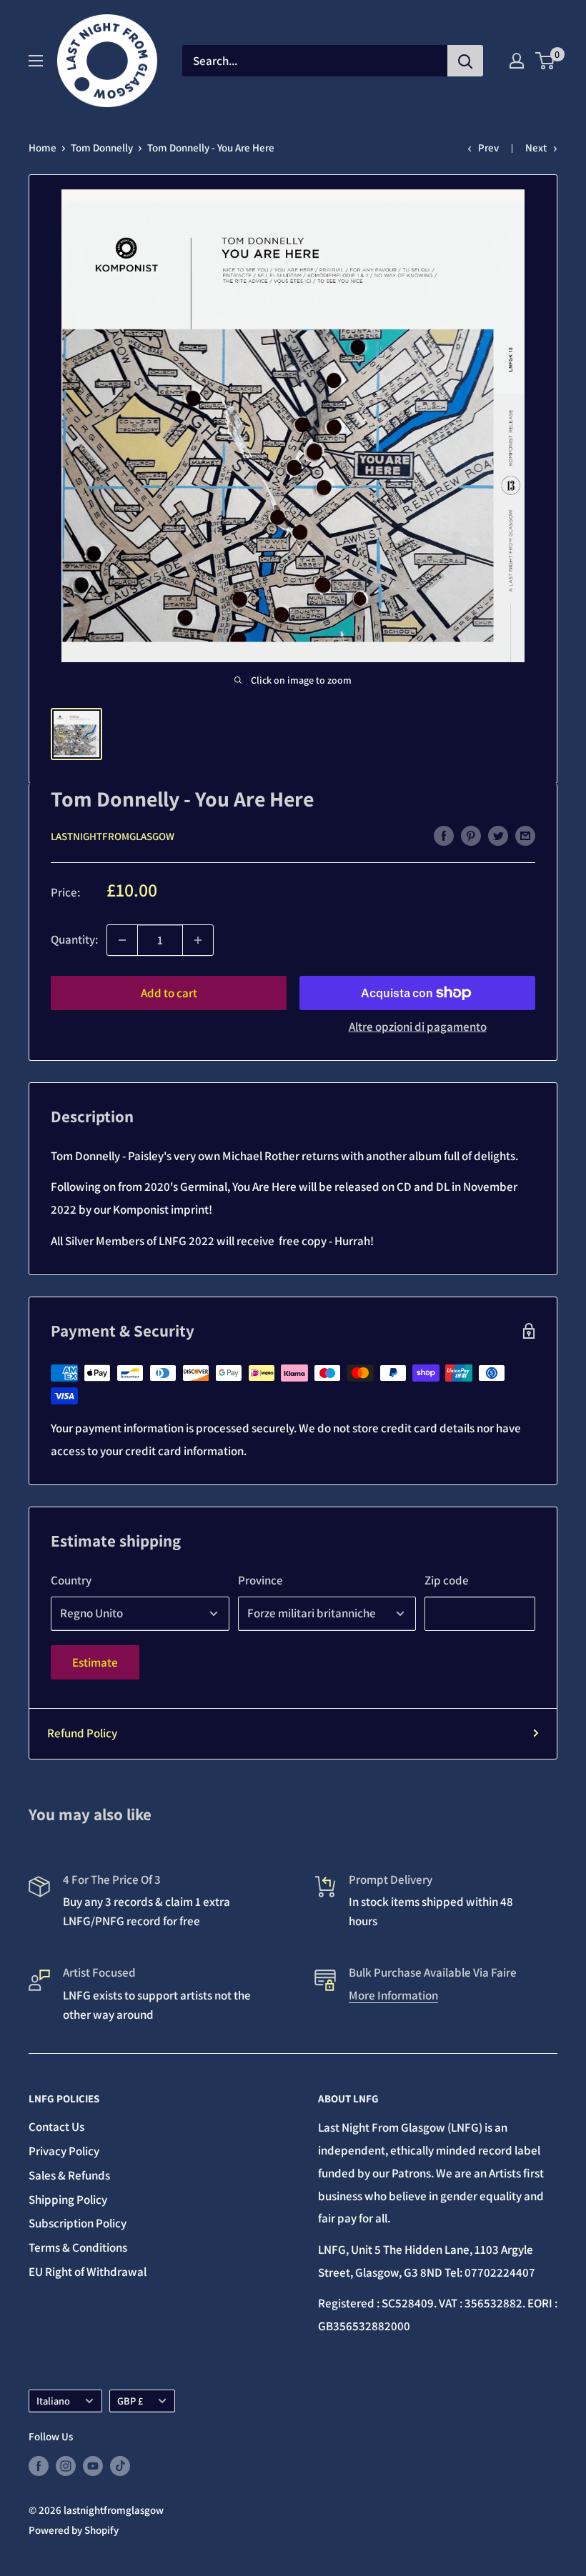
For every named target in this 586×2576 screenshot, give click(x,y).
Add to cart (169, 993)
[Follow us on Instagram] (66, 2466)
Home (43, 148)
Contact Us (56, 2127)
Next (536, 148)
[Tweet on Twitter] (498, 835)
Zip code (447, 1580)
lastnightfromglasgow (113, 836)
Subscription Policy (78, 2223)
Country (71, 1580)
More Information (393, 1995)
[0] (546, 61)
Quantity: (74, 939)
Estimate (95, 1662)
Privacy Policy (64, 2151)
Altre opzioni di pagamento (418, 1027)
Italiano (53, 2401)
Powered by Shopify (74, 2530)
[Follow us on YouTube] (93, 2466)
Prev (488, 148)
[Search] (465, 61)
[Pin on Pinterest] (471, 835)
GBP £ (130, 2401)
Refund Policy (82, 1733)
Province (260, 1580)
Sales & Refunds (69, 2175)
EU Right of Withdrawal (88, 2272)
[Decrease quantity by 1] (122, 940)
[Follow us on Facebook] (39, 2466)
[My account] (517, 61)
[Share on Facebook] (444, 835)
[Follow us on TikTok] (120, 2466)
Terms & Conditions (78, 2247)
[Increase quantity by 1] (198, 940)
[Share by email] (525, 835)
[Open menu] (36, 61)
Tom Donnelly (102, 148)
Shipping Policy (68, 2200)
